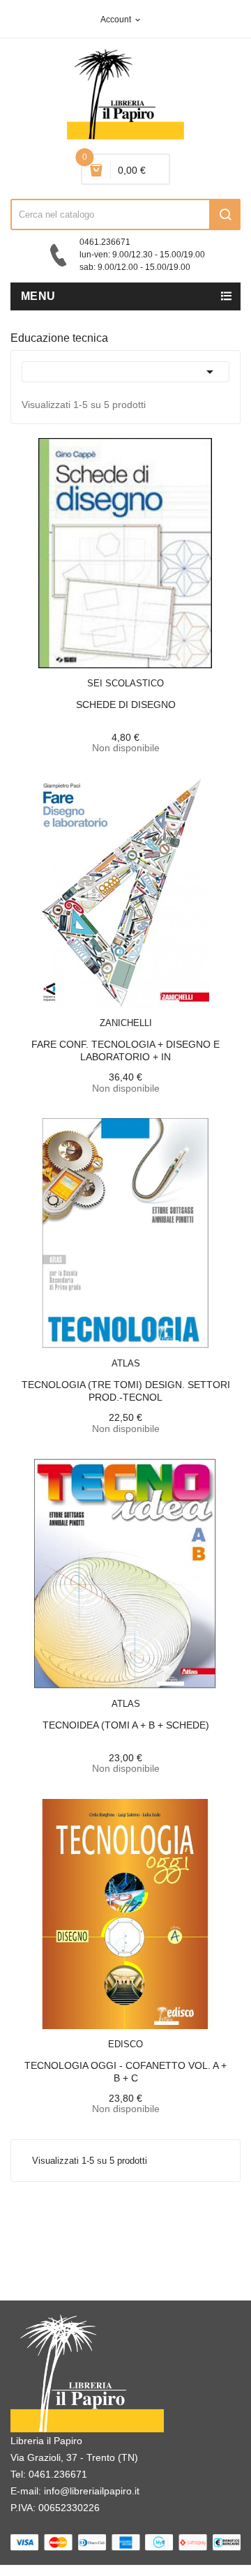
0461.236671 (58, 2474)
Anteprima (94, 675)
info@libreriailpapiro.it (92, 2491)
